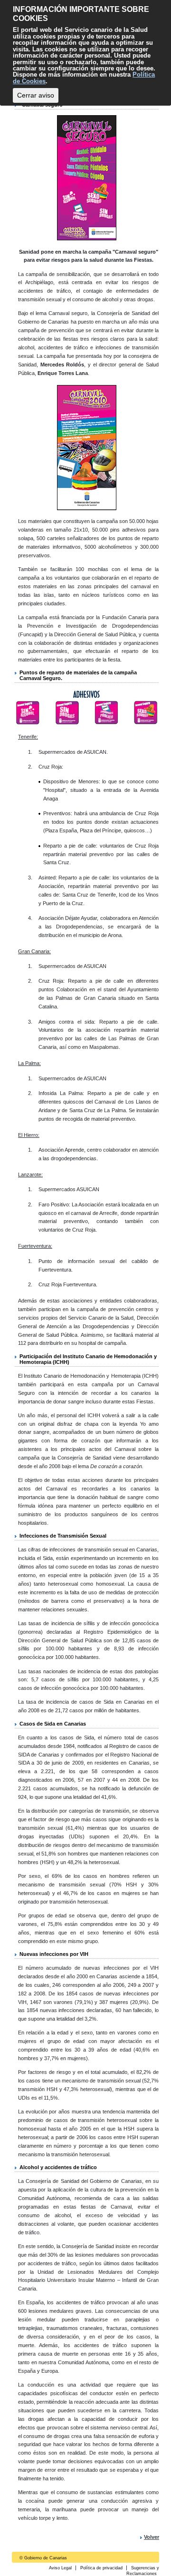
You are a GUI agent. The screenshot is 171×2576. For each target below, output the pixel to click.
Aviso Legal (60, 2568)
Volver (152, 2537)
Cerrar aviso (36, 95)
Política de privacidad (101, 2568)
